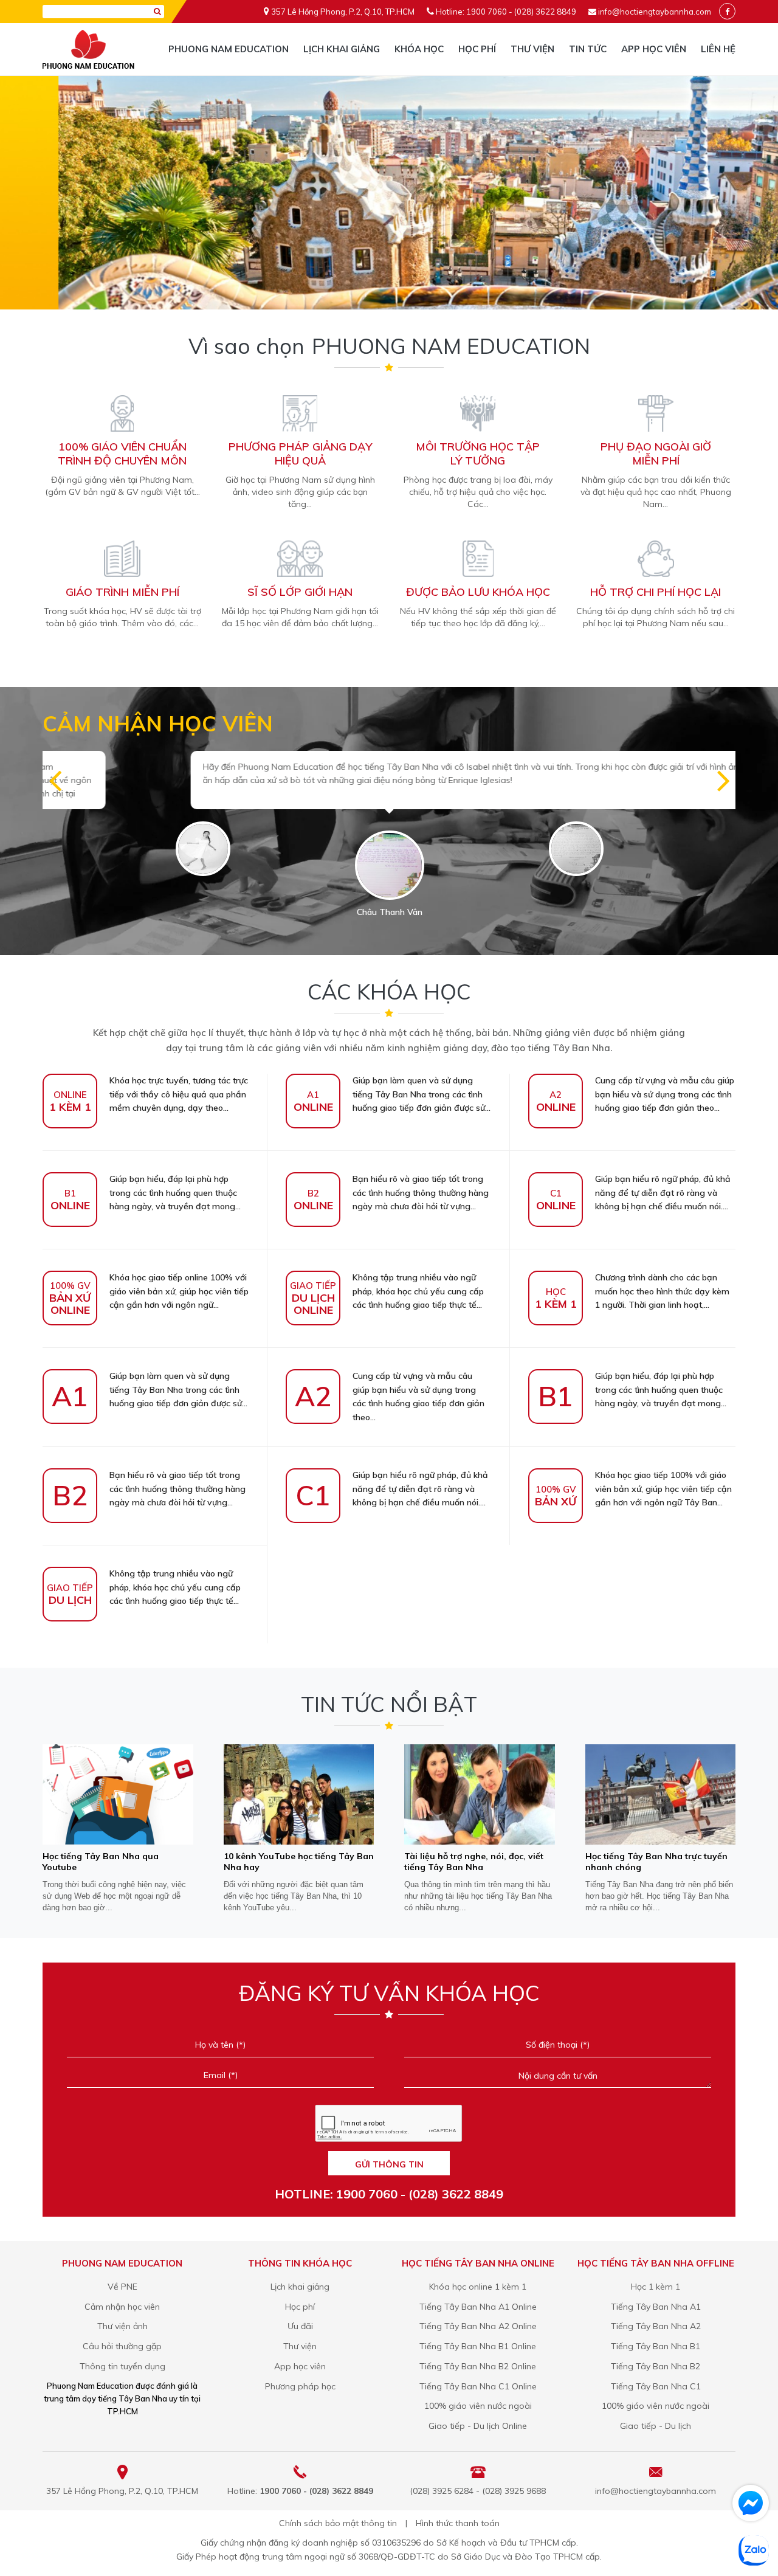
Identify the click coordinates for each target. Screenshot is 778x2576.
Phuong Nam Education (229, 49)
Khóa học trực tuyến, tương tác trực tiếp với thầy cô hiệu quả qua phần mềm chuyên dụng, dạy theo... (149, 1094)
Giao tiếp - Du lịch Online (478, 2426)
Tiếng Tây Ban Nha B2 (656, 2366)
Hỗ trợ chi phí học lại (656, 592)
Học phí (477, 49)
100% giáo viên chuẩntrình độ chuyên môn (122, 454)
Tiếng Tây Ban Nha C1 (656, 2386)
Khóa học (419, 49)
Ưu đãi (300, 2326)
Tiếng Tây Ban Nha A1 (656, 2307)
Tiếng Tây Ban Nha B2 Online (478, 2366)
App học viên (654, 49)
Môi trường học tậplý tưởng (478, 454)
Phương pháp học (300, 2386)
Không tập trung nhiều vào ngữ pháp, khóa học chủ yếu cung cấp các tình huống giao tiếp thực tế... (387, 1292)
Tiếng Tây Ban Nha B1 (656, 2346)
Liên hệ (718, 49)
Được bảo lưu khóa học (478, 592)
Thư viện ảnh (122, 2326)
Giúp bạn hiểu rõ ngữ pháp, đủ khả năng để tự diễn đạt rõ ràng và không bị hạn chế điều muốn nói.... (634, 1193)
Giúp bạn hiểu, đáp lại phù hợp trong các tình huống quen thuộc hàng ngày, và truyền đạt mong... (146, 1193)
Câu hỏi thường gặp (122, 2346)
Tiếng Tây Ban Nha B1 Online (478, 2346)
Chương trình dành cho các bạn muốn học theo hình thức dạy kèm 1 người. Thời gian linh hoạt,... (632, 1291)
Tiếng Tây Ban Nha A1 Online (478, 2307)
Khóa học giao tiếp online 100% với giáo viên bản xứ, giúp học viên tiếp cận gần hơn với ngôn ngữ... (149, 1292)
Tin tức (588, 49)
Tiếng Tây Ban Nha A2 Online (478, 2326)
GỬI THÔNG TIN (389, 2164)
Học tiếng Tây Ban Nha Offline (656, 2263)
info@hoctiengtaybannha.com (655, 12)
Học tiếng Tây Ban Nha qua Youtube (101, 1862)
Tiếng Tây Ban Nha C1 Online (478, 2386)
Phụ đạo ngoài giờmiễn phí (656, 454)
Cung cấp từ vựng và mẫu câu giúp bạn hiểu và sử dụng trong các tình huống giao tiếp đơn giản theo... (635, 1094)
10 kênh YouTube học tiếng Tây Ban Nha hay (299, 1862)
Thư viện (532, 49)
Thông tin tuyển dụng (122, 2366)
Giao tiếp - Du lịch (656, 2426)
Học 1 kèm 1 (656, 2287)
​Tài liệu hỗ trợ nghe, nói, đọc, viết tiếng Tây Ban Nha (474, 1862)
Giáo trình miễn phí (122, 592)
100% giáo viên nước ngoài (478, 2406)
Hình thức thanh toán (458, 2523)
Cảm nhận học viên (122, 2307)
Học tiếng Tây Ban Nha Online (478, 2263)
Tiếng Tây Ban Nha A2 (656, 2326)
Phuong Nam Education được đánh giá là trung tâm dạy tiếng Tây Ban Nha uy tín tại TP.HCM (122, 2398)
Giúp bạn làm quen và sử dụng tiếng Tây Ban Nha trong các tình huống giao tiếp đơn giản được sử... (392, 1094)
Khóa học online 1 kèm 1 (478, 2287)
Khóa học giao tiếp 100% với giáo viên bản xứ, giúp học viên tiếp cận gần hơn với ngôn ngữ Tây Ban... (633, 1489)
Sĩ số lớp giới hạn (300, 592)
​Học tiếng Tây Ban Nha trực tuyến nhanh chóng (656, 1862)
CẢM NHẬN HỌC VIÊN (158, 723)
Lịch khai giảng (342, 49)
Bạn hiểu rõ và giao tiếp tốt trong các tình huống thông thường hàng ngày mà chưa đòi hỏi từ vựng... (391, 1193)
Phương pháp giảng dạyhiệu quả (300, 454)
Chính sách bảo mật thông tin (338, 2523)
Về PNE (122, 2287)
